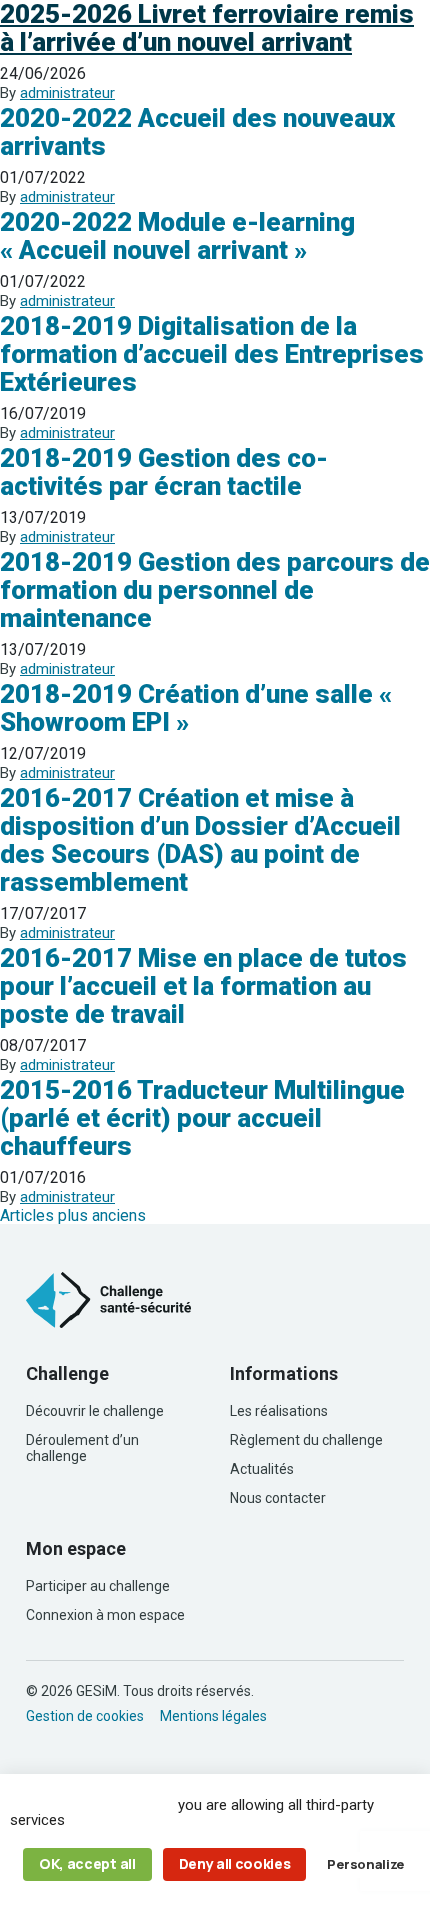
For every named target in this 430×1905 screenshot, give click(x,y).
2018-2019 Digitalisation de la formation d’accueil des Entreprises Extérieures (212, 354)
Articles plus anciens (73, 1215)
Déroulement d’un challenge (82, 1448)
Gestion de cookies (85, 1716)
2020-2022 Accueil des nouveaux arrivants (197, 132)
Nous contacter (278, 1498)
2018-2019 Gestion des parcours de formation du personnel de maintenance (215, 590)
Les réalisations (279, 1411)
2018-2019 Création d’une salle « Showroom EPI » (196, 708)
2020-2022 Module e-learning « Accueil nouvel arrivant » (177, 236)
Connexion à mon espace (105, 1615)
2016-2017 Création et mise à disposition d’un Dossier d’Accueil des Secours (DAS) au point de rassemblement (200, 840)
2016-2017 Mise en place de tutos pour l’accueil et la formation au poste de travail (203, 986)
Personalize (365, 1864)
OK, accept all (87, 1863)
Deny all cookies (235, 1863)
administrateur (67, 93)
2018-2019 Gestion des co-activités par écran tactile (164, 472)
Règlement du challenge (306, 1440)
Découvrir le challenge (95, 1411)
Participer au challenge (98, 1586)
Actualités (262, 1469)
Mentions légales (213, 1716)
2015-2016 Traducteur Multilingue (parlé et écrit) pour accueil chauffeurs (202, 1118)
